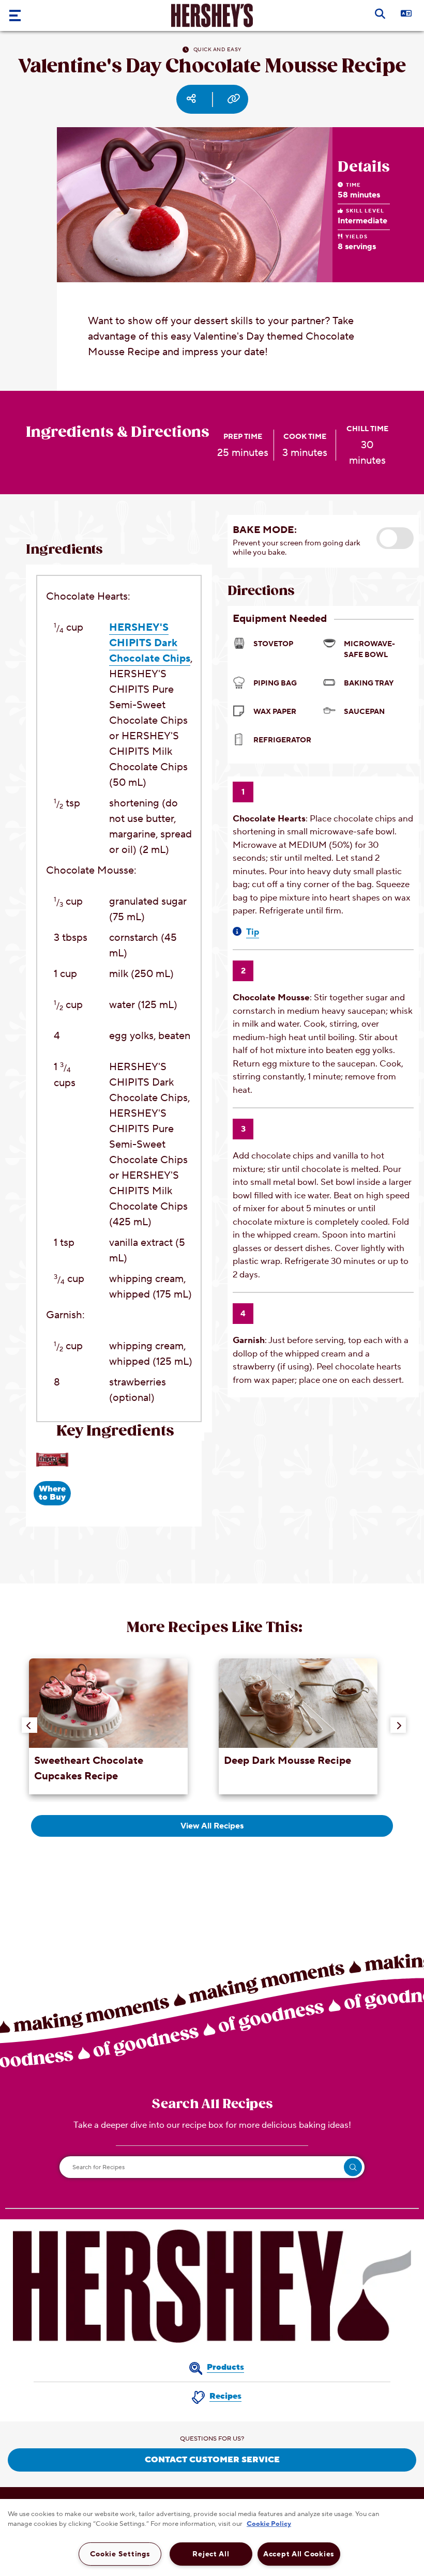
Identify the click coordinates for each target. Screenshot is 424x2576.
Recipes (225, 2396)
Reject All (211, 2554)
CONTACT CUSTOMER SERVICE (212, 2460)
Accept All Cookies (299, 2554)
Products (225, 2367)
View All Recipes (212, 1826)
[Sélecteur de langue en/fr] (414, 13)
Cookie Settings (120, 2554)
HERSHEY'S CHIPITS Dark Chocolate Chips (150, 643)
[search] (353, 2167)
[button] (395, 538)
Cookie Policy (269, 2524)
